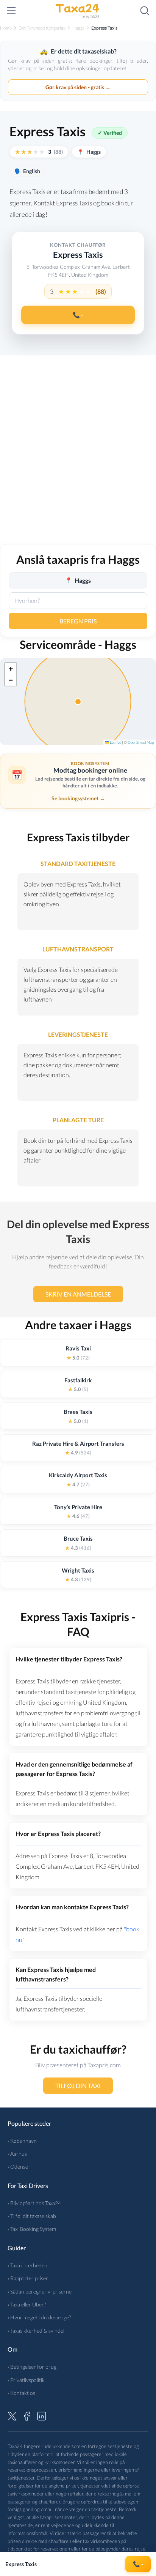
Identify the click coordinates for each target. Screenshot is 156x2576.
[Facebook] (27, 2415)
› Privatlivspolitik (26, 2380)
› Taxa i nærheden (27, 2265)
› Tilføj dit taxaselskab (32, 2216)
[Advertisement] (78, 454)
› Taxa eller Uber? (27, 2304)
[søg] (145, 11)
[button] (11, 669)
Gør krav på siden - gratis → (78, 87)
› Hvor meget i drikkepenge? (39, 2317)
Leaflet (115, 742)
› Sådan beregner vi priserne (40, 2291)
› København (22, 2141)
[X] (12, 2415)
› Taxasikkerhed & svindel (36, 2331)
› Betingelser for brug (32, 2367)
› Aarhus (17, 2154)
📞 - (78, 315)
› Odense (18, 2167)
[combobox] (78, 601)
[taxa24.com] (78, 11)
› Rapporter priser (28, 2278)
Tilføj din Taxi (78, 2086)
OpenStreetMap (141, 742)
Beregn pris (78, 621)
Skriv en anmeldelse (78, 1294)
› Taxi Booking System (32, 2229)
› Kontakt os (21, 2393)
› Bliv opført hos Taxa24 (34, 2203)
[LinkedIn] (42, 2415)
